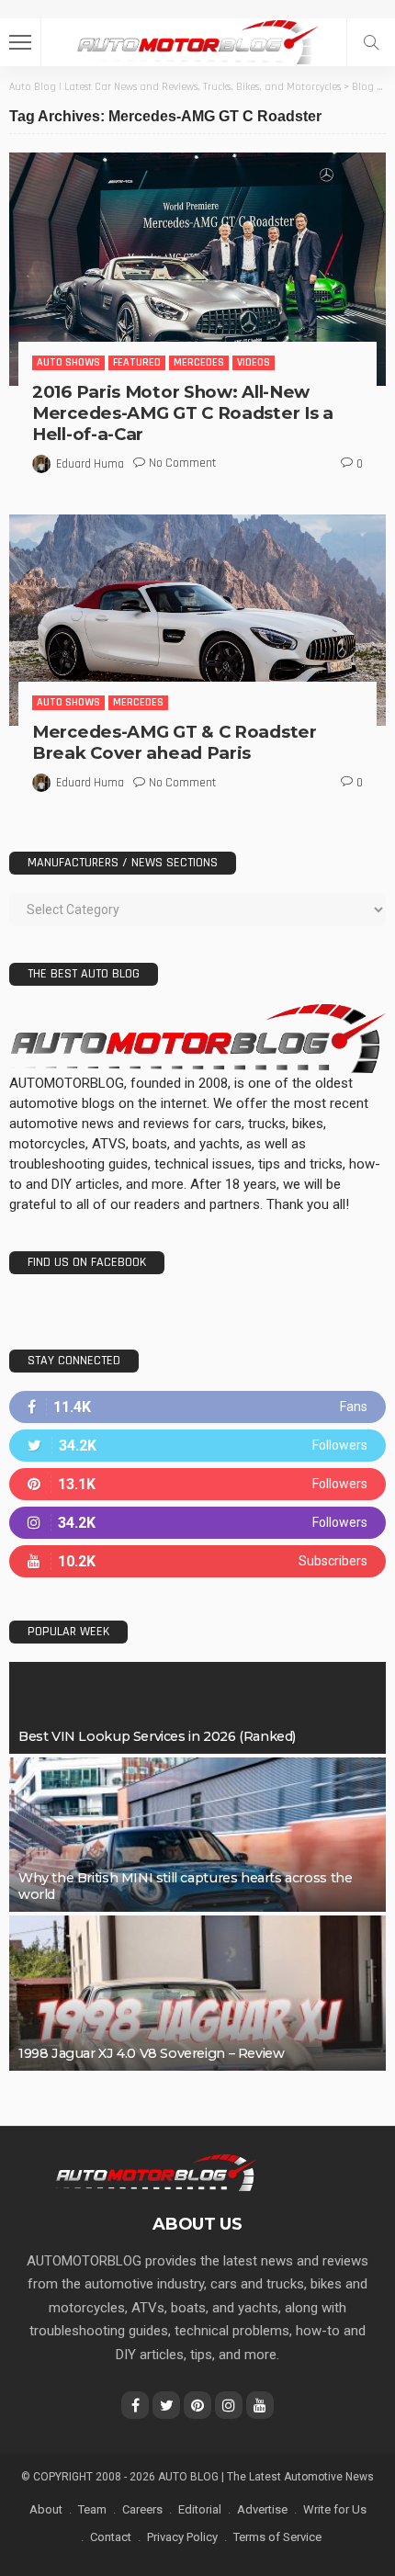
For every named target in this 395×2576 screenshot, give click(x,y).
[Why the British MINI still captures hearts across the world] (197, 1835)
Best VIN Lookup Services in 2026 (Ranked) (157, 1736)
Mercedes (199, 362)
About (46, 2509)
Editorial (200, 2509)
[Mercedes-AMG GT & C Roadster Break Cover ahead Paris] (197, 621)
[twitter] (197, 1446)
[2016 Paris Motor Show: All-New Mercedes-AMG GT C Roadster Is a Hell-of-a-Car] (197, 269)
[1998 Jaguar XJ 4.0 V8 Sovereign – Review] (197, 1993)
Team (92, 2509)
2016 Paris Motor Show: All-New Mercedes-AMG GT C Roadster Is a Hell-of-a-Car (183, 413)
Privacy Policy (182, 2537)
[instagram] (197, 1523)
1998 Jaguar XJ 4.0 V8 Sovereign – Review (151, 2053)
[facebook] (197, 1407)
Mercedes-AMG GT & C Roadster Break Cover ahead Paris (175, 742)
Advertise (262, 2509)
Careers (142, 2509)
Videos (254, 362)
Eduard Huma (90, 464)
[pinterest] (197, 1484)
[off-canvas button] (20, 42)
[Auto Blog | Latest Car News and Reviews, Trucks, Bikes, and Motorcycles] (156, 2172)
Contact (111, 2537)
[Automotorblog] (197, 40)
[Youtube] (197, 1561)
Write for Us (335, 2509)
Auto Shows (68, 362)
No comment (182, 463)
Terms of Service (277, 2537)
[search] (371, 42)
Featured (137, 362)
